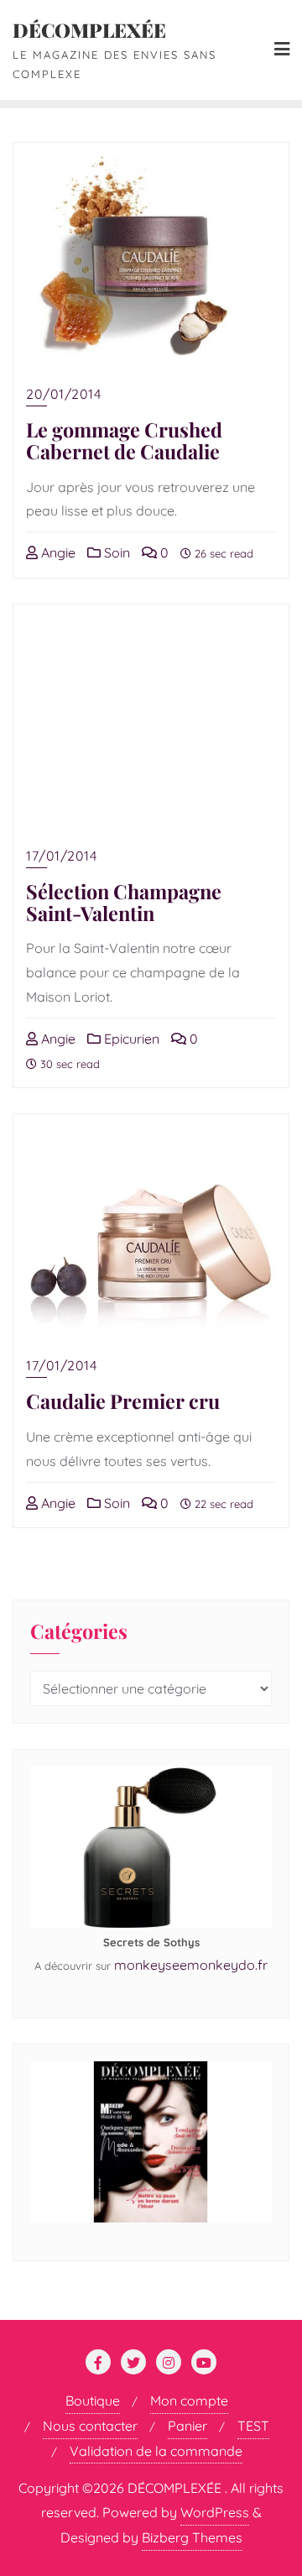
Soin (115, 552)
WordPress (215, 2512)
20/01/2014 (63, 394)
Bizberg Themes (192, 2537)
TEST (253, 2426)
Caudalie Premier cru (123, 1401)
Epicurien (130, 1039)
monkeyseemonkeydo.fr (191, 1965)
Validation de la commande (156, 2451)
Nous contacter (90, 2426)
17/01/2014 (61, 856)
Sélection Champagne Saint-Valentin (124, 902)
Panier (187, 2426)
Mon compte (189, 2401)
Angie (57, 552)
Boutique (93, 2401)
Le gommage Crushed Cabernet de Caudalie (124, 440)
